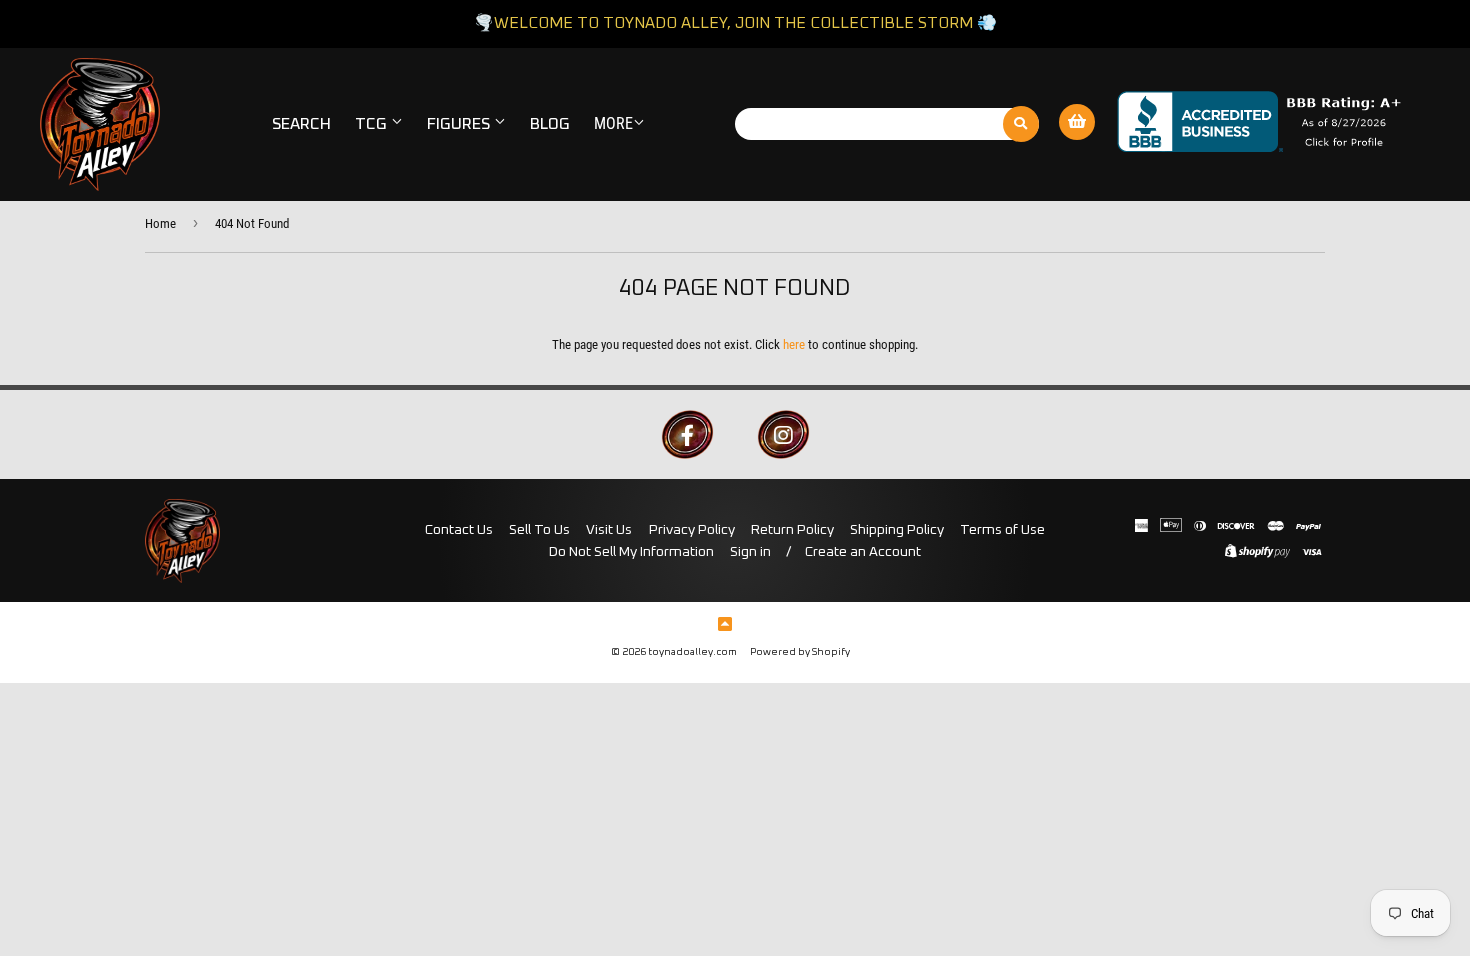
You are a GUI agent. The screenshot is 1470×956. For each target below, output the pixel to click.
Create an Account (863, 552)
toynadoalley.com (692, 652)
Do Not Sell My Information (631, 552)
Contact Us (459, 530)
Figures (460, 124)
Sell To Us (539, 530)
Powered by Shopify (800, 652)
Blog (550, 124)
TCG (373, 124)
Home (160, 223)
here (794, 344)
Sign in (750, 552)
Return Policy (792, 530)
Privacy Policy (692, 530)
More (613, 123)
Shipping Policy (897, 530)
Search (301, 124)
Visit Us (609, 530)
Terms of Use (1002, 530)
